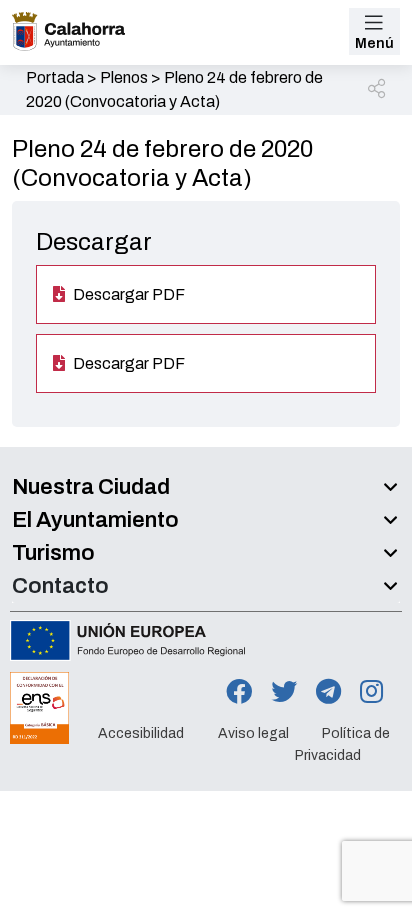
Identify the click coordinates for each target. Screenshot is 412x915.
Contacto (60, 586)
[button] (378, 90)
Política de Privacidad (342, 744)
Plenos (124, 77)
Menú (374, 43)
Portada (55, 77)
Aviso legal (253, 733)
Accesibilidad (141, 733)
